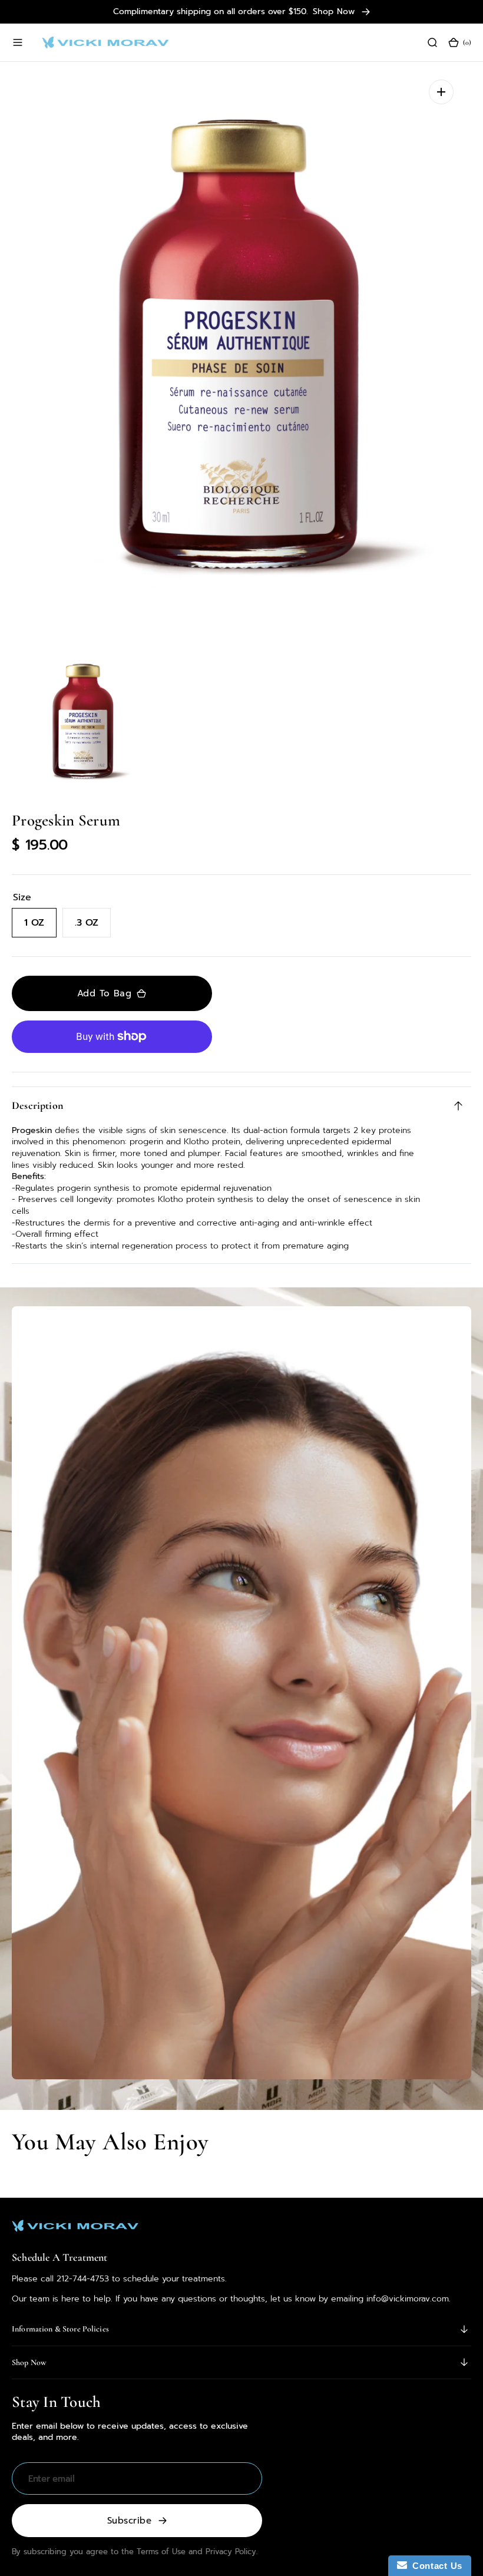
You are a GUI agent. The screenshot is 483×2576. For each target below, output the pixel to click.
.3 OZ (93, 927)
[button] (18, 42)
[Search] (432, 42)
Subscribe (129, 2521)
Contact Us (435, 2566)
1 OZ (40, 927)
